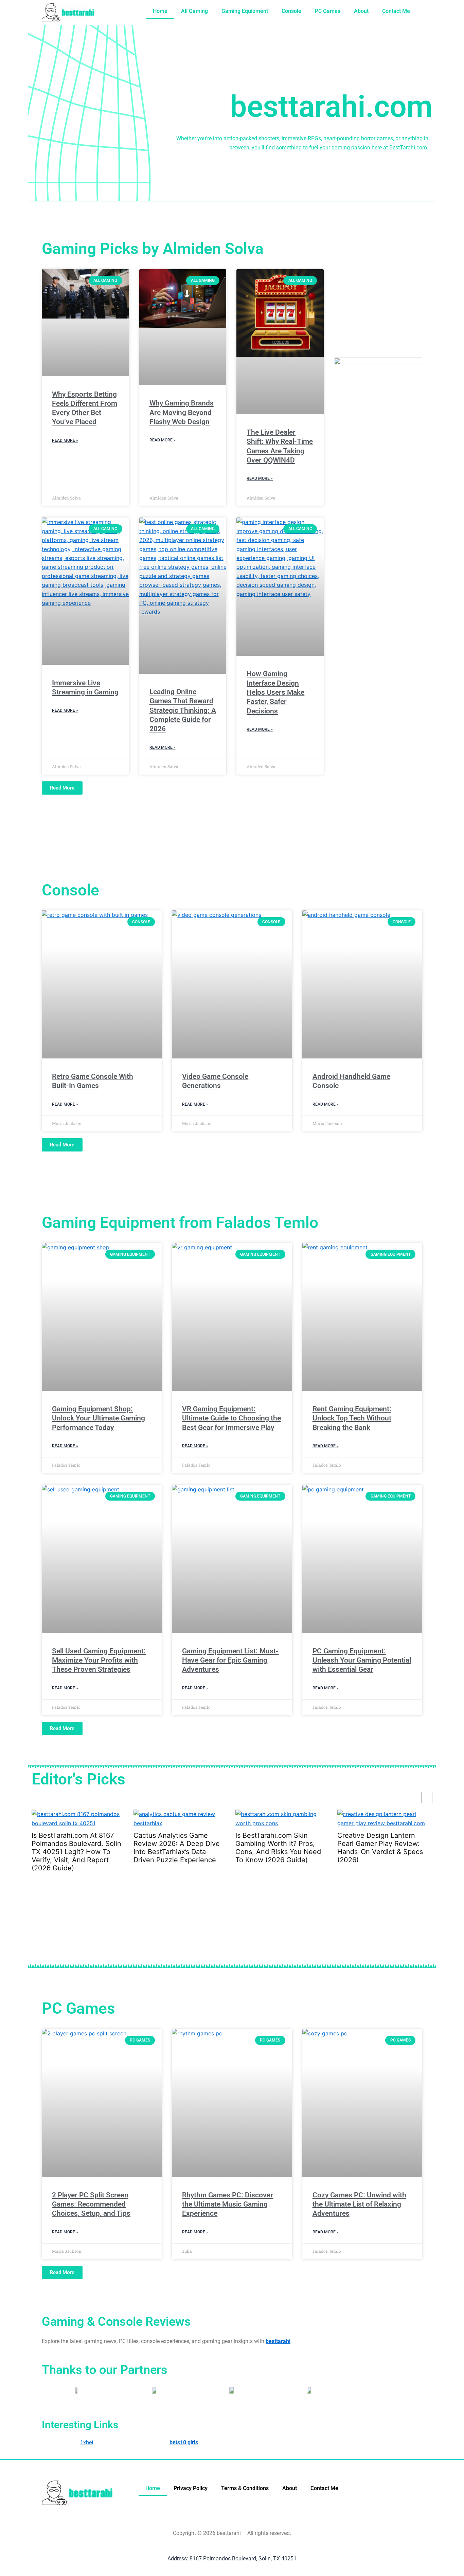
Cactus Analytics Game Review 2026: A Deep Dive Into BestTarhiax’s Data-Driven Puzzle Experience (88, 1848)
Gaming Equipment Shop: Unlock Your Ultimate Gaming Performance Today (99, 1418)
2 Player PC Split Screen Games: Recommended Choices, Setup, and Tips (91, 2204)
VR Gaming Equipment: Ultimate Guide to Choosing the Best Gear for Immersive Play (231, 1418)
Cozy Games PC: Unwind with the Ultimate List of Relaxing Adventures (359, 2204)
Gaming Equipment (245, 11)
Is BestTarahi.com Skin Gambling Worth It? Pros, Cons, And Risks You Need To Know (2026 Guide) (189, 1848)
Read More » (65, 440)
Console (291, 11)
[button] (427, 1798)
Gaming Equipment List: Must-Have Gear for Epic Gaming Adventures (230, 1660)
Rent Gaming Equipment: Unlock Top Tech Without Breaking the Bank (352, 1418)
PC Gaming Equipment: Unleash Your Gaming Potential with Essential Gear (362, 1660)
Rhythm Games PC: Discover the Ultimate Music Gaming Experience (228, 2204)
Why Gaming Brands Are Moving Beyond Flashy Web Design (182, 412)
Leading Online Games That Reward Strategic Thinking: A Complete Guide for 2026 (183, 710)
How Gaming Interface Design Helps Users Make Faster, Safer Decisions (275, 692)
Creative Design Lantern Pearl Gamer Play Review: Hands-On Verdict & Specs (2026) (291, 1848)
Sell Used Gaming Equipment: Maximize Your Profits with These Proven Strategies (99, 1660)
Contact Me (396, 11)
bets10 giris (184, 2442)
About (361, 11)
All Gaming (194, 11)
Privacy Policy (191, 2488)
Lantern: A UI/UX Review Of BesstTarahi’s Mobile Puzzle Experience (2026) (395, 1844)
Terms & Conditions (245, 2488)
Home (160, 11)
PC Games (328, 11)
